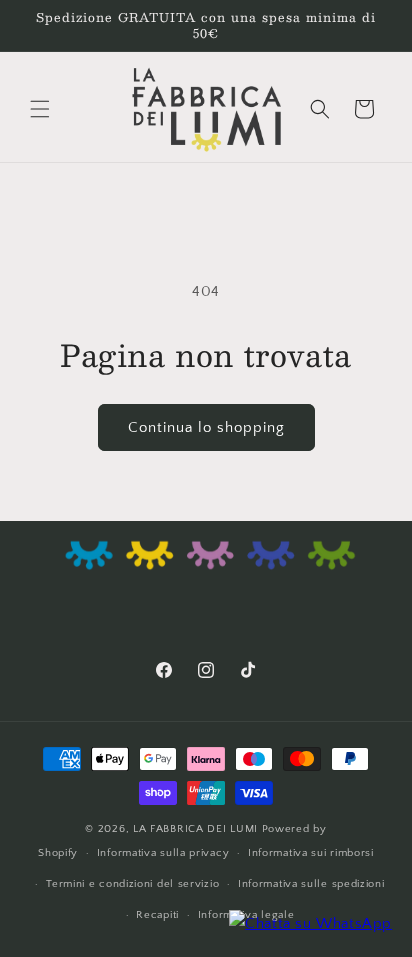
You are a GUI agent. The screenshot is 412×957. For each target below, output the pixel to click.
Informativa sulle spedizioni (311, 884)
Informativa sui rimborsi (311, 853)
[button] (40, 109)
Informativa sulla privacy (163, 853)
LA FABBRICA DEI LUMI (197, 829)
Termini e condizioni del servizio (132, 884)
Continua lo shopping (206, 427)
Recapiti (157, 915)
